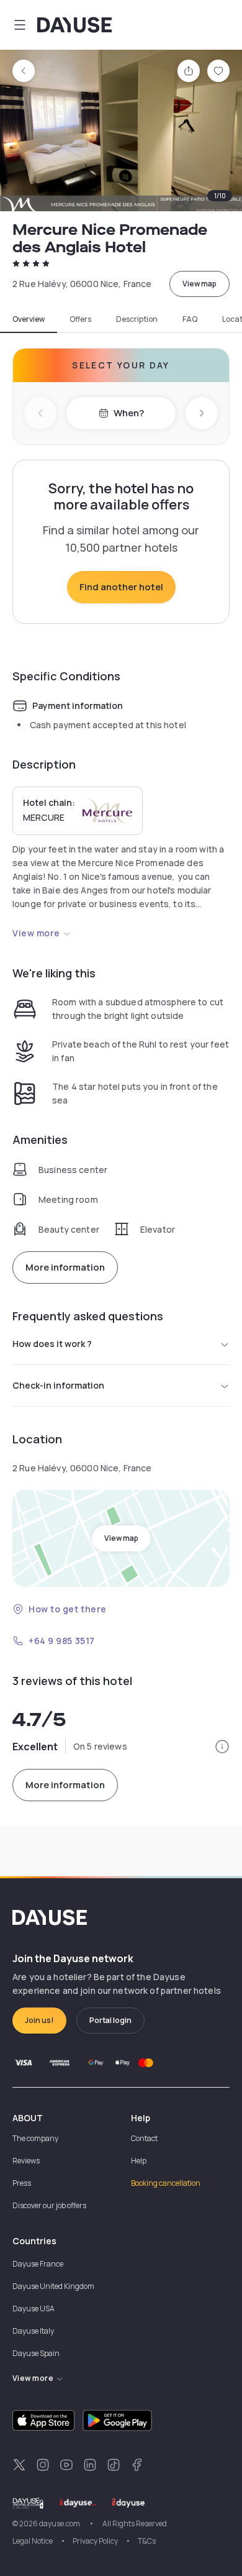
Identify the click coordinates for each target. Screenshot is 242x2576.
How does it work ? (52, 1344)
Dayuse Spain (36, 2353)
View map (199, 284)
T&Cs (147, 2541)
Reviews (26, 2161)
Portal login (110, 2020)
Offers (80, 319)
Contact (144, 2138)
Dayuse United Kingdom (53, 2286)
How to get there (68, 1609)
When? (129, 413)
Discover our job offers (49, 2205)
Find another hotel (121, 587)
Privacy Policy (95, 2541)
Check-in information (58, 1385)
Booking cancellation (166, 2183)
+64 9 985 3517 (62, 1641)
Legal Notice (33, 2541)
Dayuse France (38, 2264)
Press (22, 2183)
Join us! (39, 2020)
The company (35, 2138)
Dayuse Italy (33, 2331)
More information (65, 1267)
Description (137, 319)
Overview (29, 319)
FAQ (190, 319)
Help (139, 2161)
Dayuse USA (34, 2309)
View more (36, 933)
